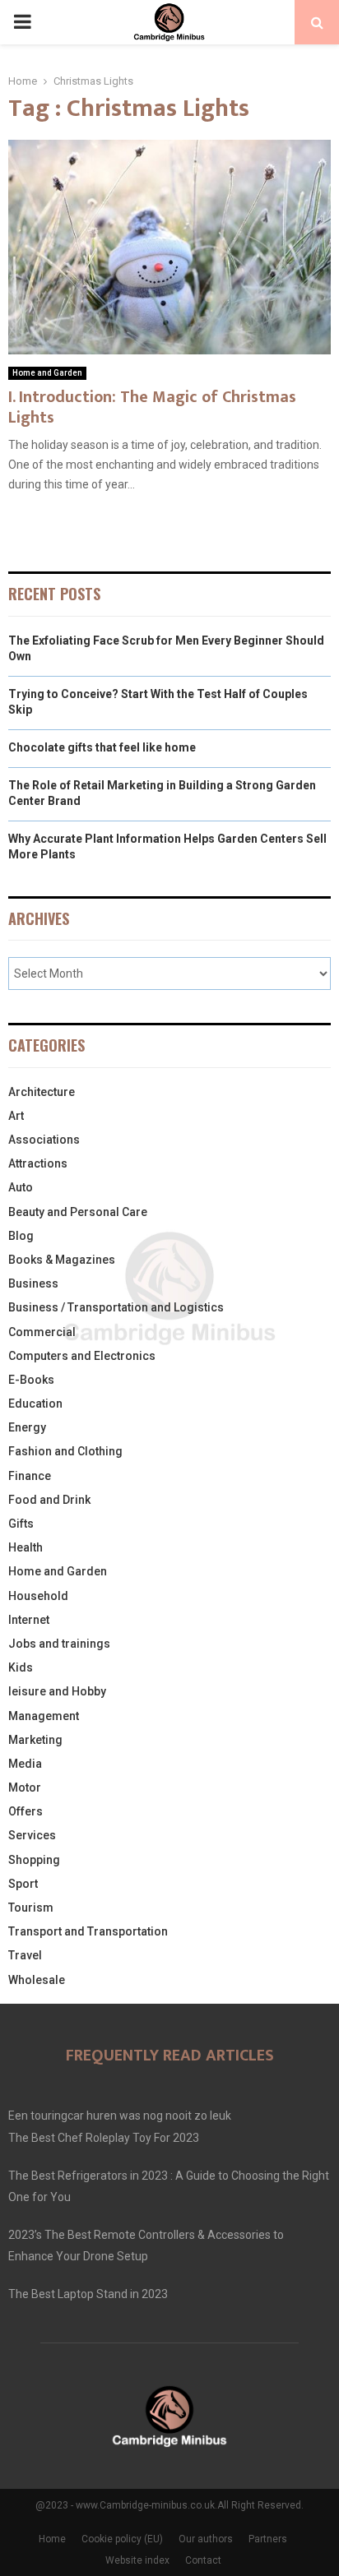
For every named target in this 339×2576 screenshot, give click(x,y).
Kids (21, 1667)
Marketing (35, 1740)
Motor (25, 1787)
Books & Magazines (62, 1260)
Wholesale (37, 1980)
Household (38, 1596)
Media (25, 1764)
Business (33, 1283)
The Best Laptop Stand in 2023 (88, 2294)
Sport (23, 1884)
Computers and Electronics (82, 1356)
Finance (30, 1476)
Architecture (42, 1092)
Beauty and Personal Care (78, 1212)
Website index (137, 2560)
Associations (44, 1140)
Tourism (31, 1908)
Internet (29, 1620)
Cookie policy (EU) (122, 2539)
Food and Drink (49, 1500)
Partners (268, 2539)
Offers (26, 1811)
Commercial (42, 1332)
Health (26, 1547)
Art (16, 1116)
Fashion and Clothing (65, 1451)
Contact (203, 2560)
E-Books (31, 1380)
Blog (21, 1236)
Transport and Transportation (88, 1931)
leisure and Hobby (57, 1691)
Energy (27, 1427)
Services (32, 1835)
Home (52, 2539)
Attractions (38, 1163)
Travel (25, 1955)
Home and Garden (47, 373)
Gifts (21, 1524)
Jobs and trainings (59, 1644)
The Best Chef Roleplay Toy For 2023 (104, 2138)
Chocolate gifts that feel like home (102, 747)
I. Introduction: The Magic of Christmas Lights (152, 407)
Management (44, 1716)
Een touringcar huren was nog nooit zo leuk (120, 2116)
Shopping (34, 1860)
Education (35, 1404)
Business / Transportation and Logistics (116, 1307)
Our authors (206, 2539)
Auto (21, 1187)
